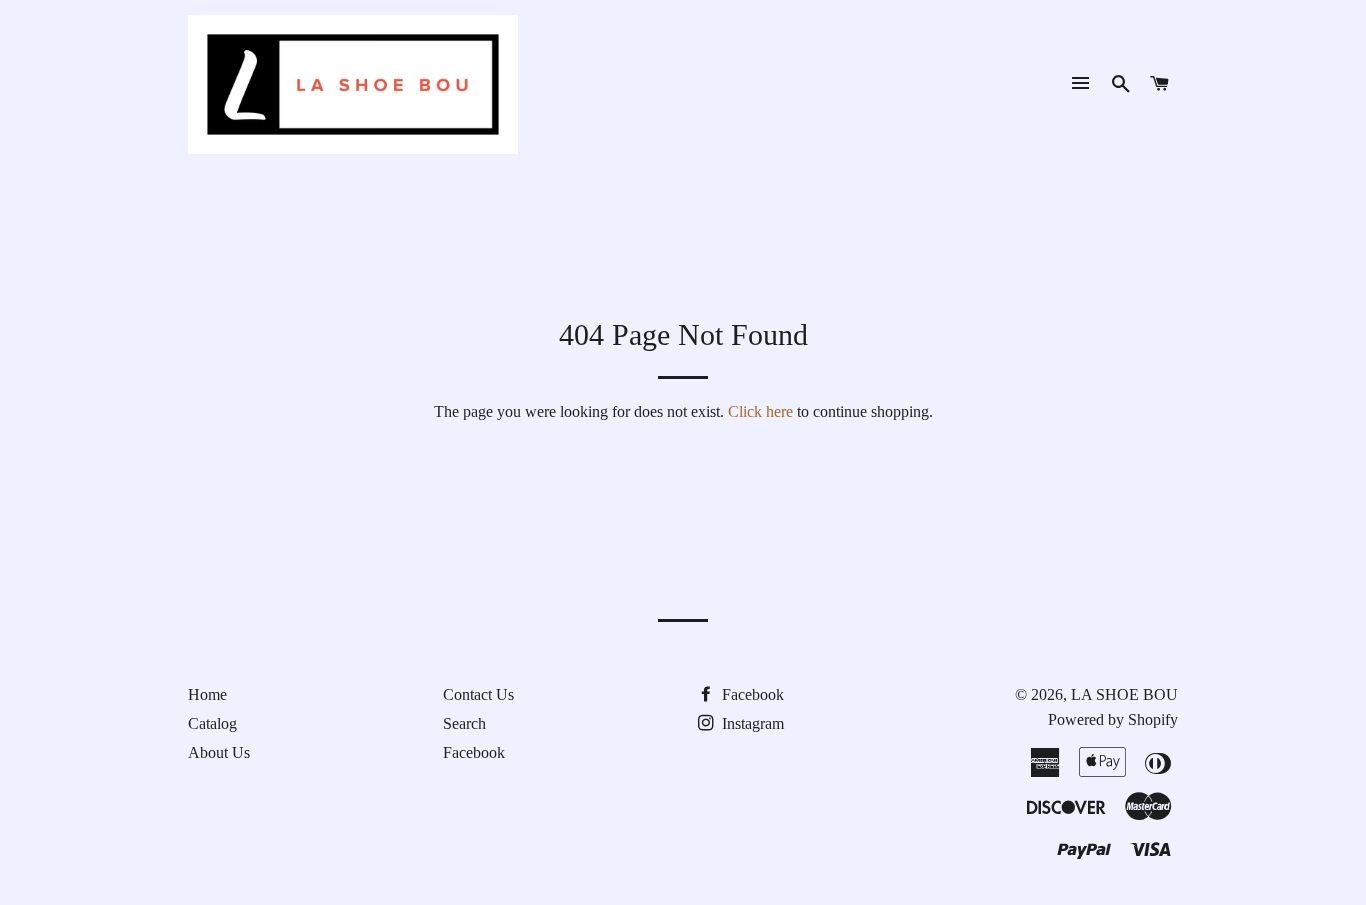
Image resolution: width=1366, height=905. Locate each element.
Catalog (212, 723)
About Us (219, 752)
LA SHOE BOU (1124, 694)
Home (207, 694)
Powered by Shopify (1113, 719)
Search (464, 723)
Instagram (751, 723)
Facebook (474, 752)
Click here (760, 411)
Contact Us (478, 694)
